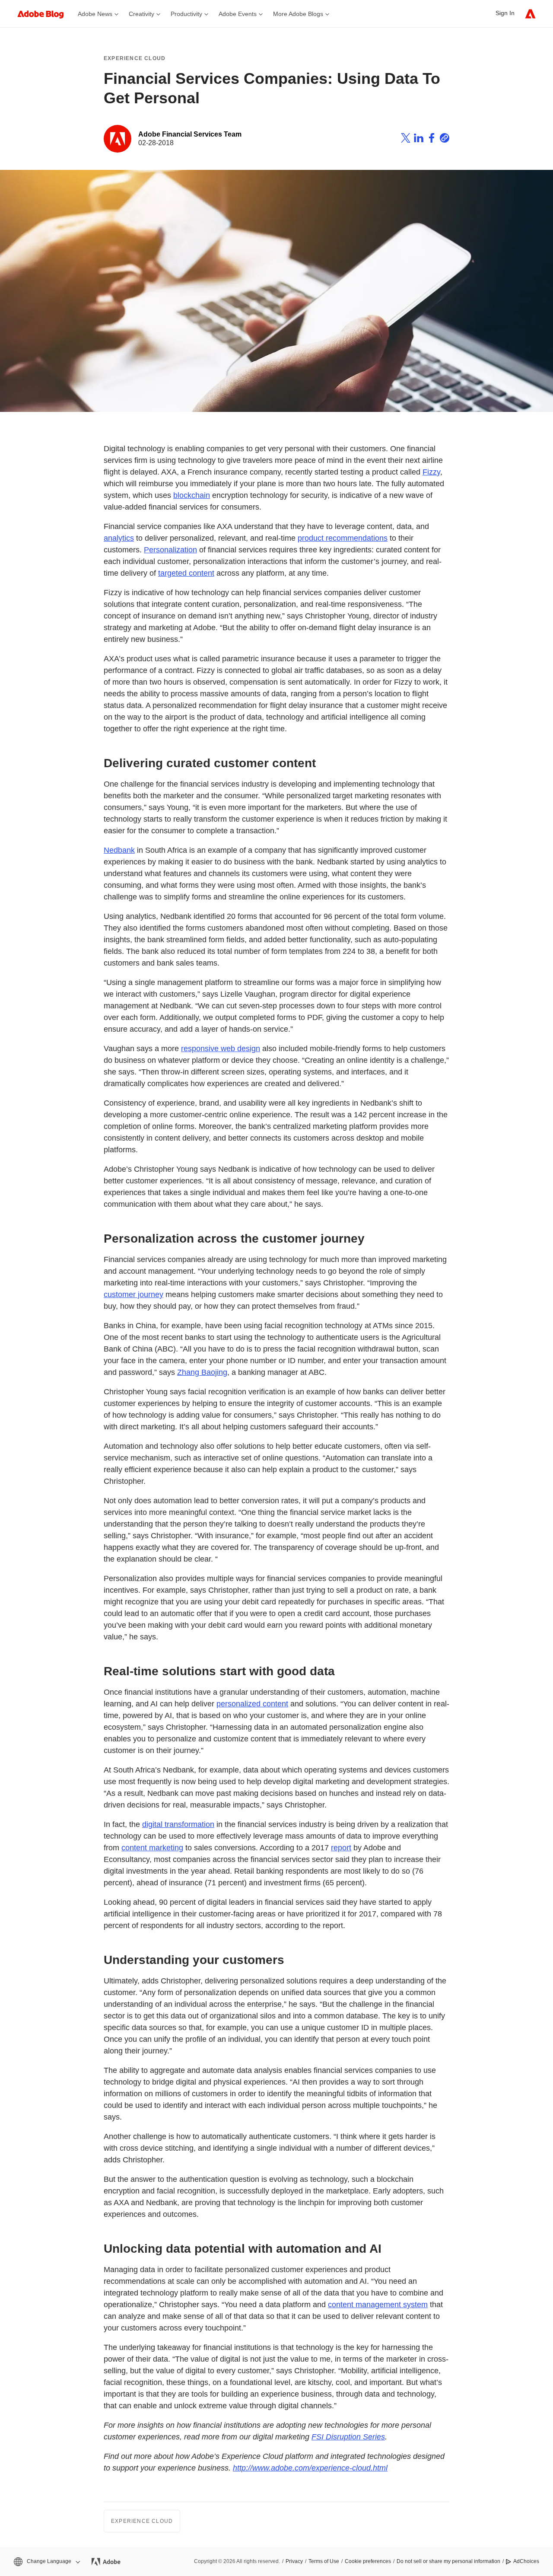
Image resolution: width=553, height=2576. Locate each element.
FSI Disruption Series (348, 2437)
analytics (119, 538)
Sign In (505, 13)
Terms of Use (324, 2561)
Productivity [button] (186, 14)
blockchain (192, 495)
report (341, 1848)
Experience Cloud (135, 58)
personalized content (252, 1704)
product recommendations (343, 538)
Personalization (170, 550)
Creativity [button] (141, 14)
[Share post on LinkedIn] (419, 139)
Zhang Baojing (202, 1372)
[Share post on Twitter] (406, 139)
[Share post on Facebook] (432, 139)
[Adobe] (530, 14)
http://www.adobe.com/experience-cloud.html (310, 2468)
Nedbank (119, 850)
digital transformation (178, 1824)
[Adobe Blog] (45, 14)
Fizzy (431, 472)
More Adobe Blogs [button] (298, 14)
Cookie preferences (368, 2561)
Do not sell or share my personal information (448, 2561)
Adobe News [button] (95, 14)
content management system (378, 2305)
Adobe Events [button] (238, 14)
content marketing (152, 1848)
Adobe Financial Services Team (190, 134)
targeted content (186, 573)
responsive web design (221, 1049)
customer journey (133, 1294)
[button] (46, 2562)
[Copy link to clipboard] (445, 139)
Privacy (294, 2561)
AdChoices (526, 2561)
